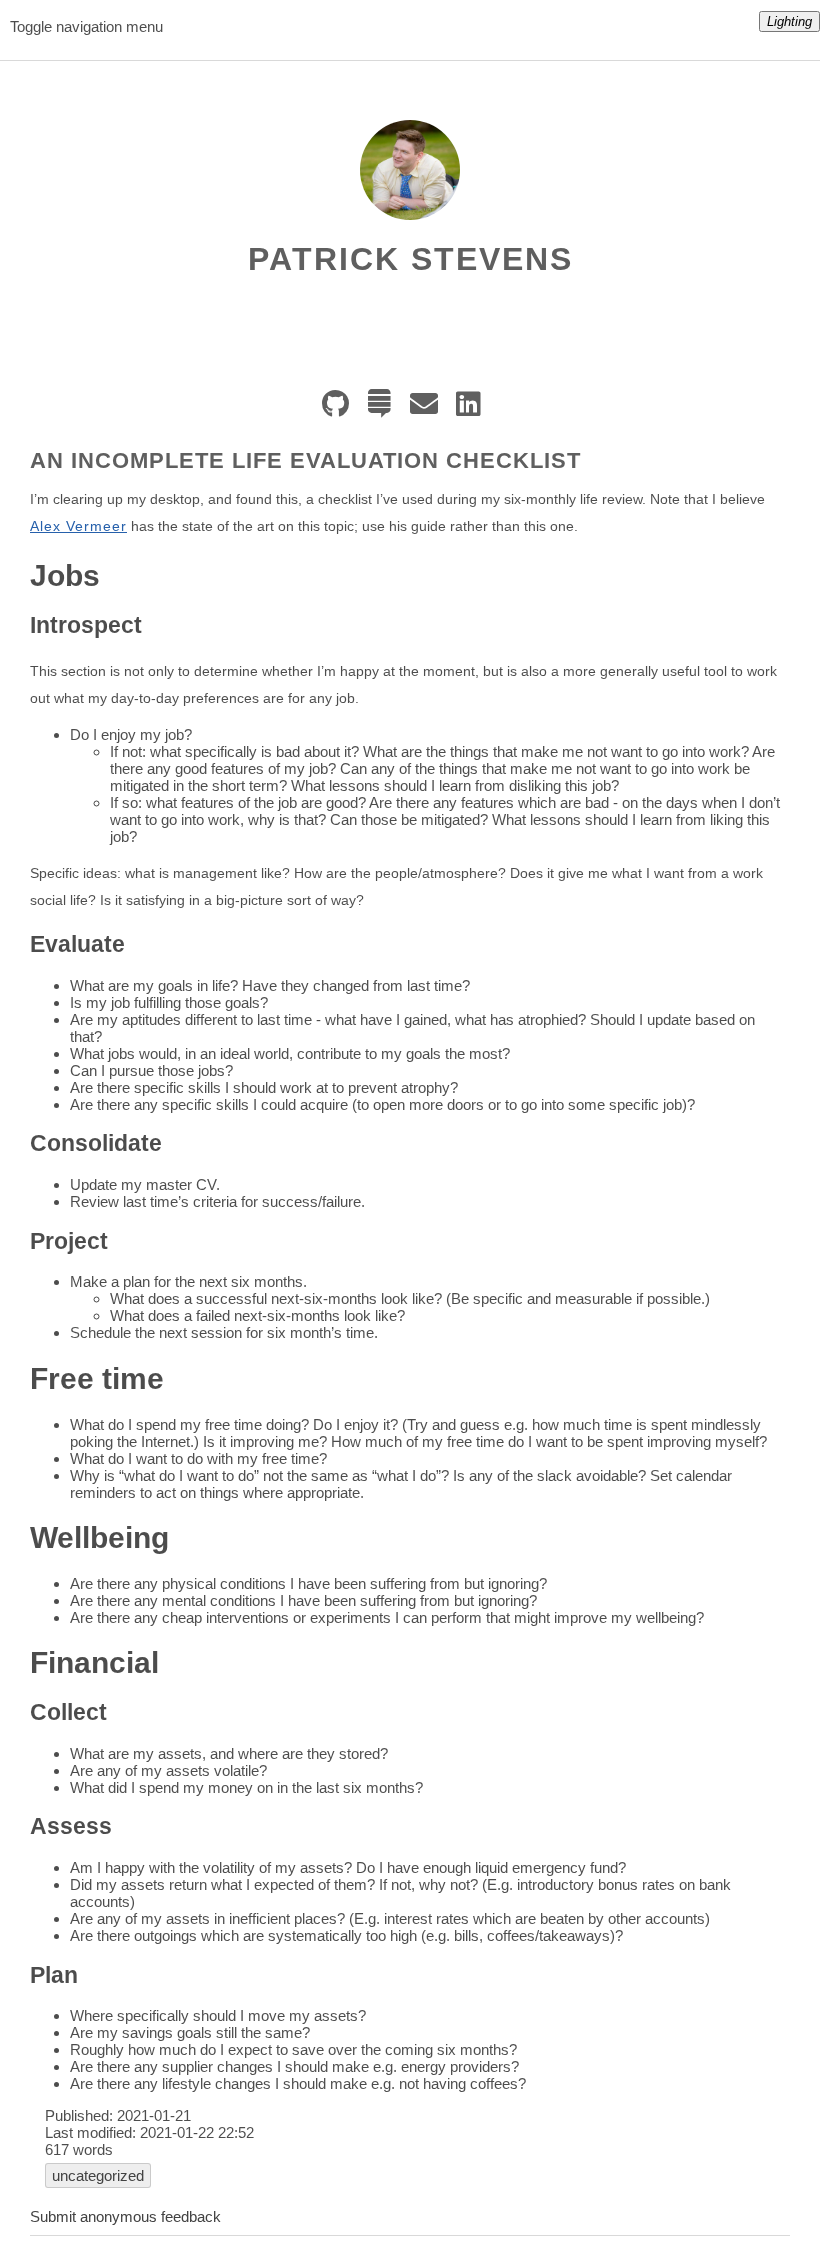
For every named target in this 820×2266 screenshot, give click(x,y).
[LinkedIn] (473, 409)
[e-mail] (429, 409)
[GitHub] (340, 409)
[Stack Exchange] (384, 409)
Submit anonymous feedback (125, 2216)
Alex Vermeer (78, 526)
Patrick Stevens (410, 259)
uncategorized (98, 2175)
